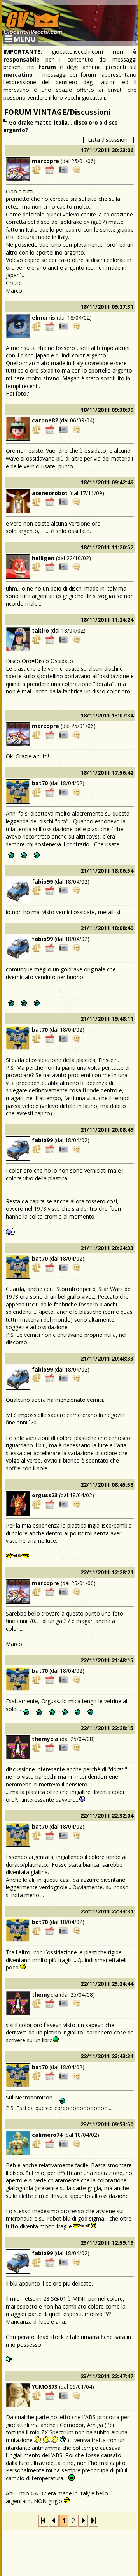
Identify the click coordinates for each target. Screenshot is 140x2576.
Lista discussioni (108, 140)
